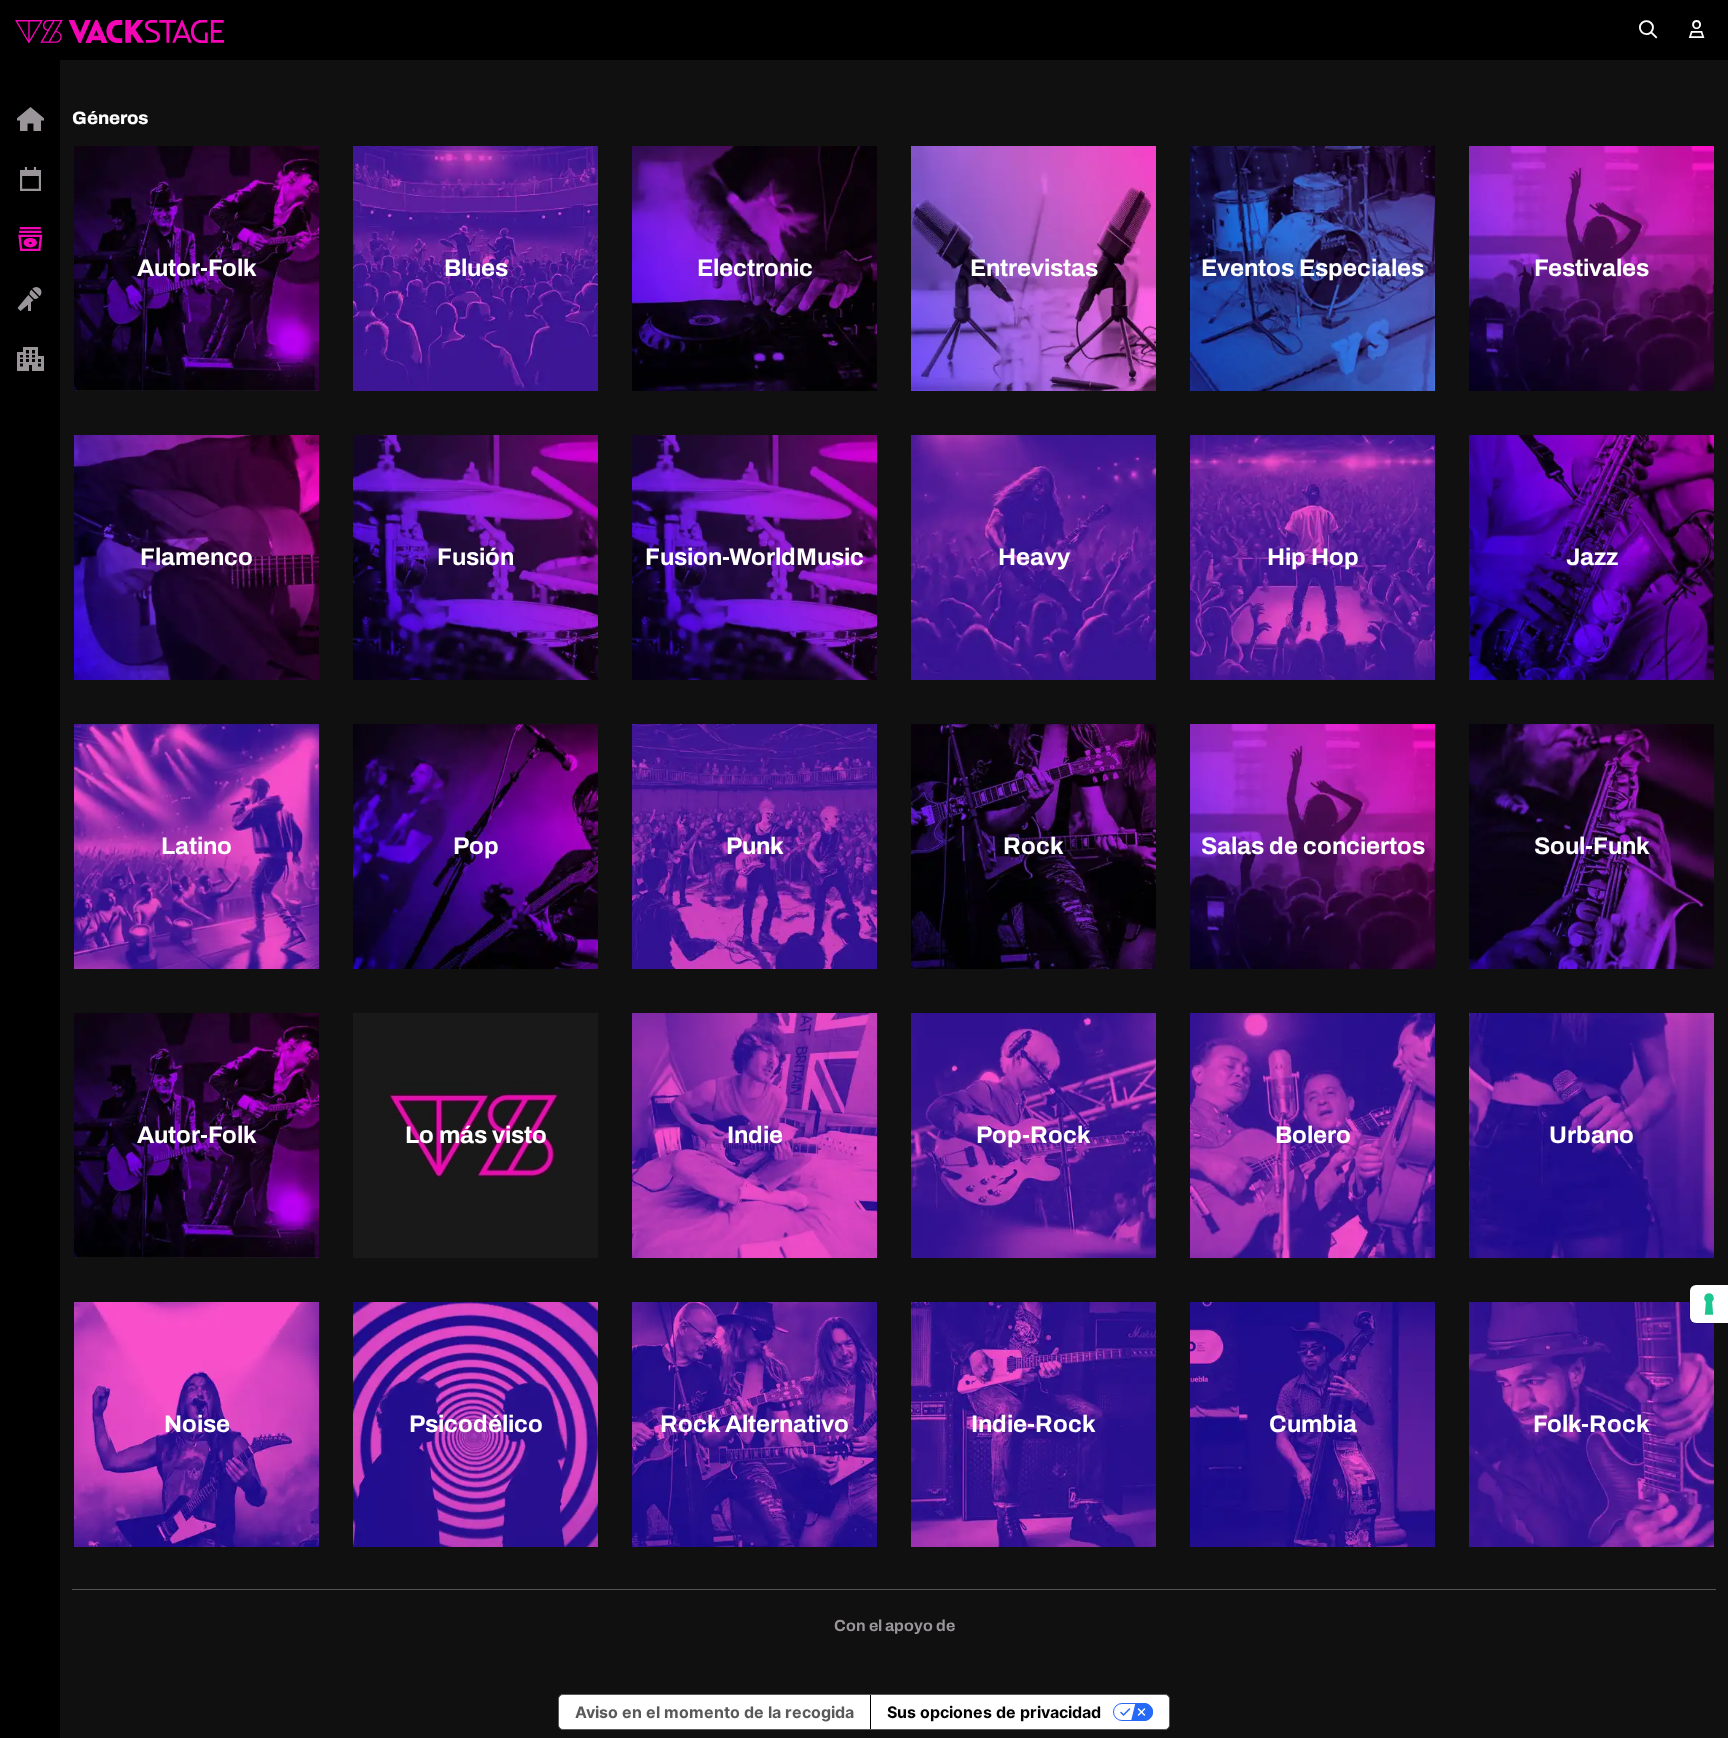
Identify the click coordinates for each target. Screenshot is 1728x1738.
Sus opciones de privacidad (994, 1712)
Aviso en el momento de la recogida (714, 1712)
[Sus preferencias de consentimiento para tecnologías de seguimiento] (1709, 1304)
